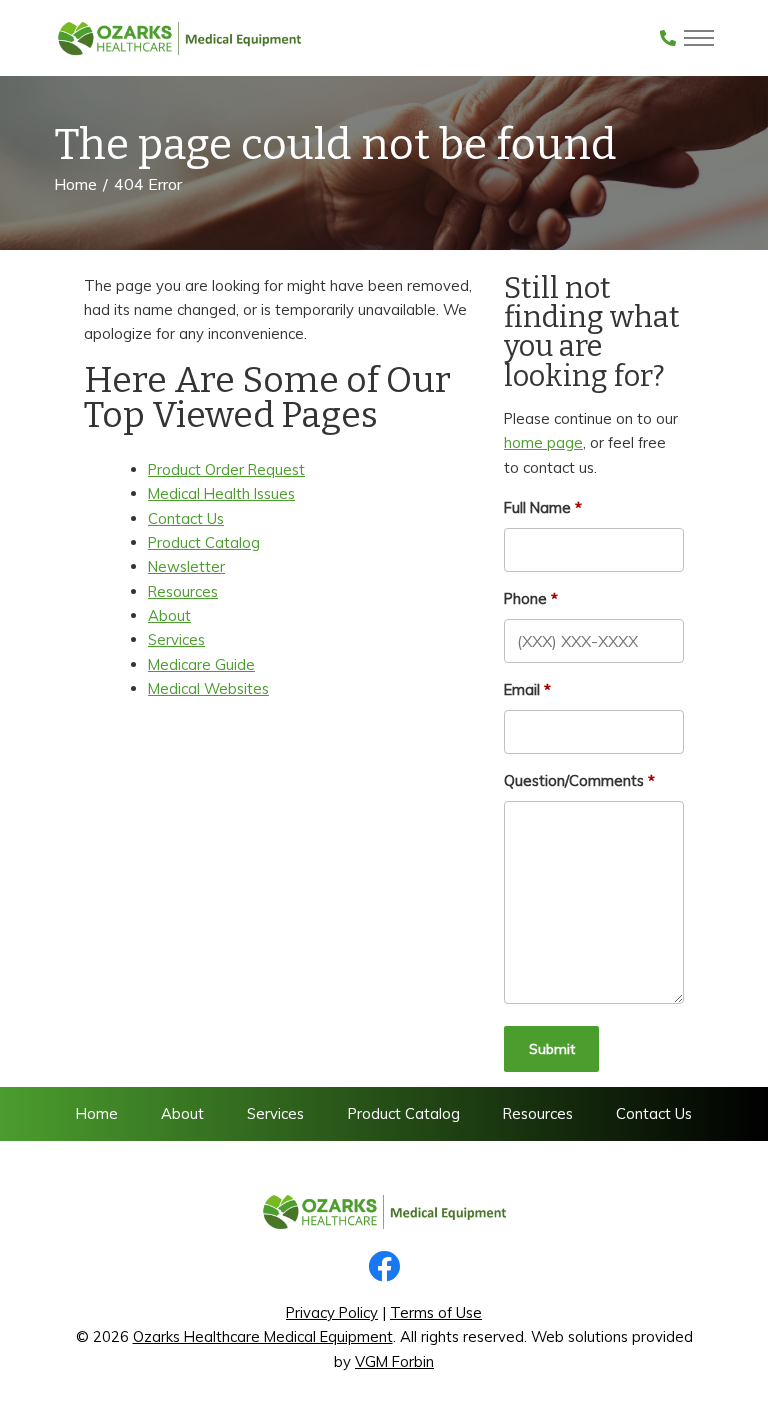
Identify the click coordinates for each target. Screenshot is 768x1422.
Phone (525, 598)
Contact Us (186, 518)
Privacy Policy (332, 1312)
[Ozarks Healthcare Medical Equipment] (179, 38)
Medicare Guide (201, 664)
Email (522, 689)
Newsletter (186, 566)
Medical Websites (208, 688)
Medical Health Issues (221, 493)
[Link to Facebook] (384, 1267)
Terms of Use (436, 1312)
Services (176, 639)
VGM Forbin (394, 1361)
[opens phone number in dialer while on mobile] (668, 38)
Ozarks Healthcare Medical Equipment (263, 1336)
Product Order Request (226, 469)
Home (75, 184)
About (169, 615)
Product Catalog (204, 542)
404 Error (148, 184)
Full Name (537, 507)
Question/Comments (574, 780)
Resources (183, 591)
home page (543, 442)
